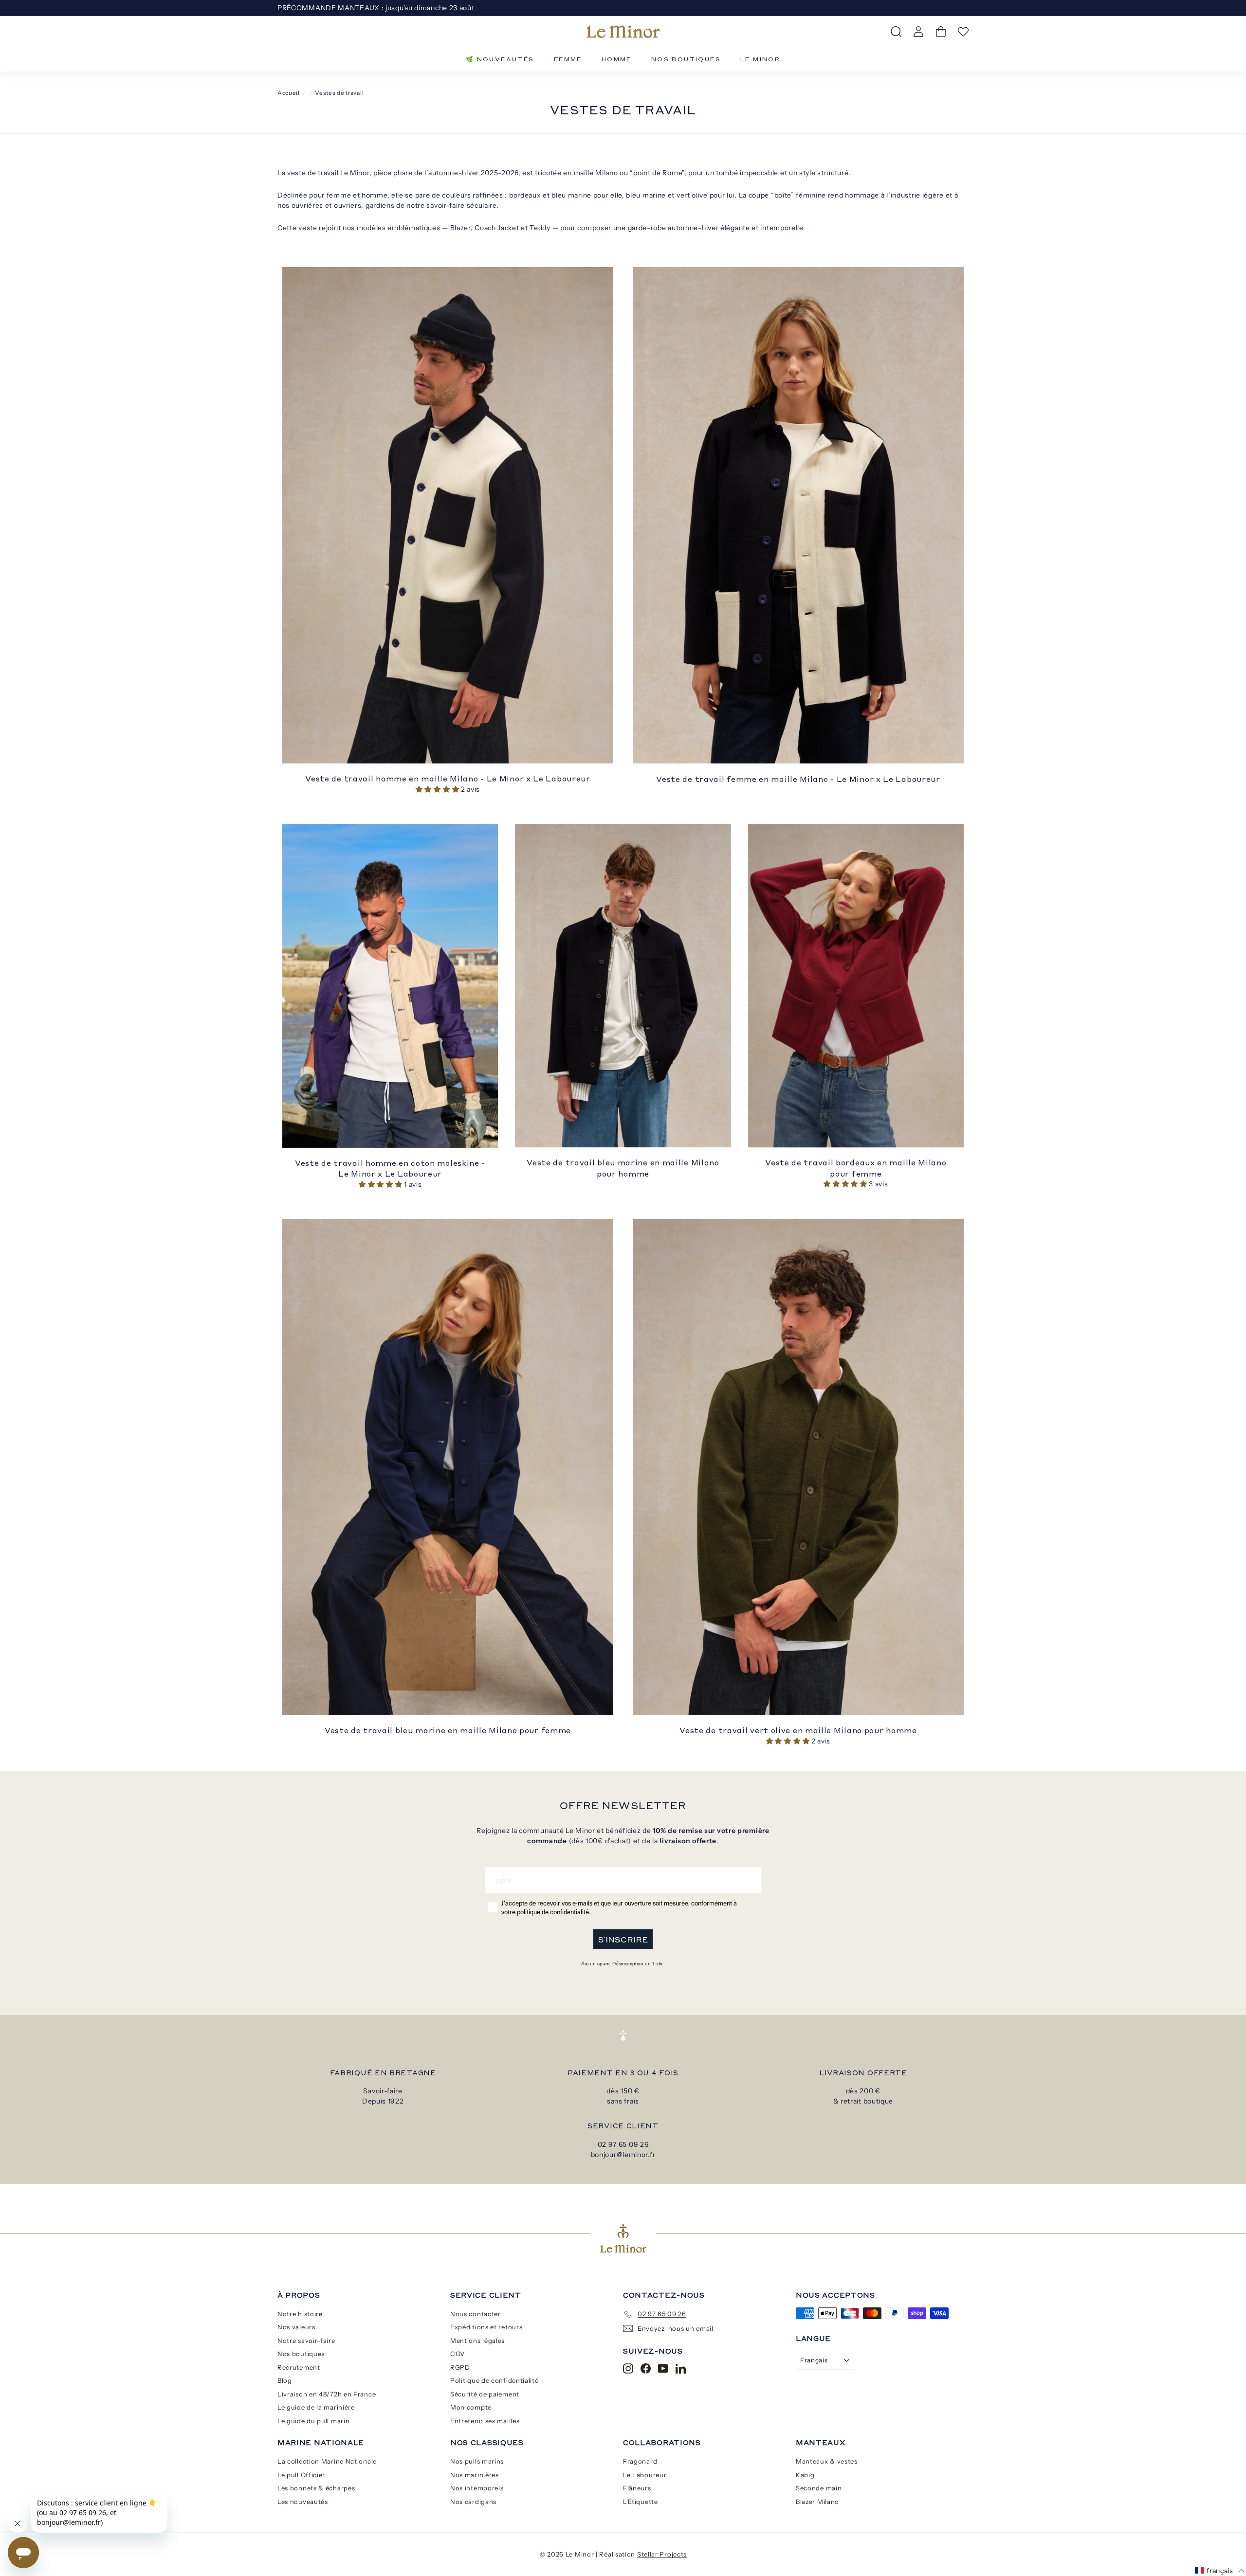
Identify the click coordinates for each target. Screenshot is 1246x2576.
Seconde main (819, 2488)
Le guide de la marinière (316, 2407)
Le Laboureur (645, 2475)
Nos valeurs (296, 2327)
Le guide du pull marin (313, 2421)
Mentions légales (477, 2340)
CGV (458, 2354)
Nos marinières (475, 2475)
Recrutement (299, 2367)
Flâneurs (637, 2488)
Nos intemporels (477, 2488)
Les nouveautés (303, 2502)
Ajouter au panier (448, 752)
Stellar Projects (662, 2554)
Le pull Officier (301, 2475)
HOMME (617, 59)
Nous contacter (476, 2314)
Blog (285, 2380)
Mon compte (471, 2407)
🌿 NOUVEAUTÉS (500, 59)
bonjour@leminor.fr (623, 2155)
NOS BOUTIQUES (686, 59)
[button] (438, 789)
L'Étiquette (641, 2502)
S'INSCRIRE (623, 1939)
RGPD (460, 2367)
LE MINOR (760, 59)
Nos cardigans (473, 2502)
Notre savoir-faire (306, 2340)
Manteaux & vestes (827, 2461)
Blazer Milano (817, 2502)
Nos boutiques (301, 2354)
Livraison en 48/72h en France (327, 2394)
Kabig (805, 2475)
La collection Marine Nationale (327, 2461)
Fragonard (640, 2461)
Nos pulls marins (477, 2461)
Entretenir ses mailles (485, 2421)
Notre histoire (300, 2314)
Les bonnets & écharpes (316, 2488)
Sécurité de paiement (485, 2394)
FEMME (568, 59)
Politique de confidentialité (495, 2380)
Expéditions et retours (486, 2327)
